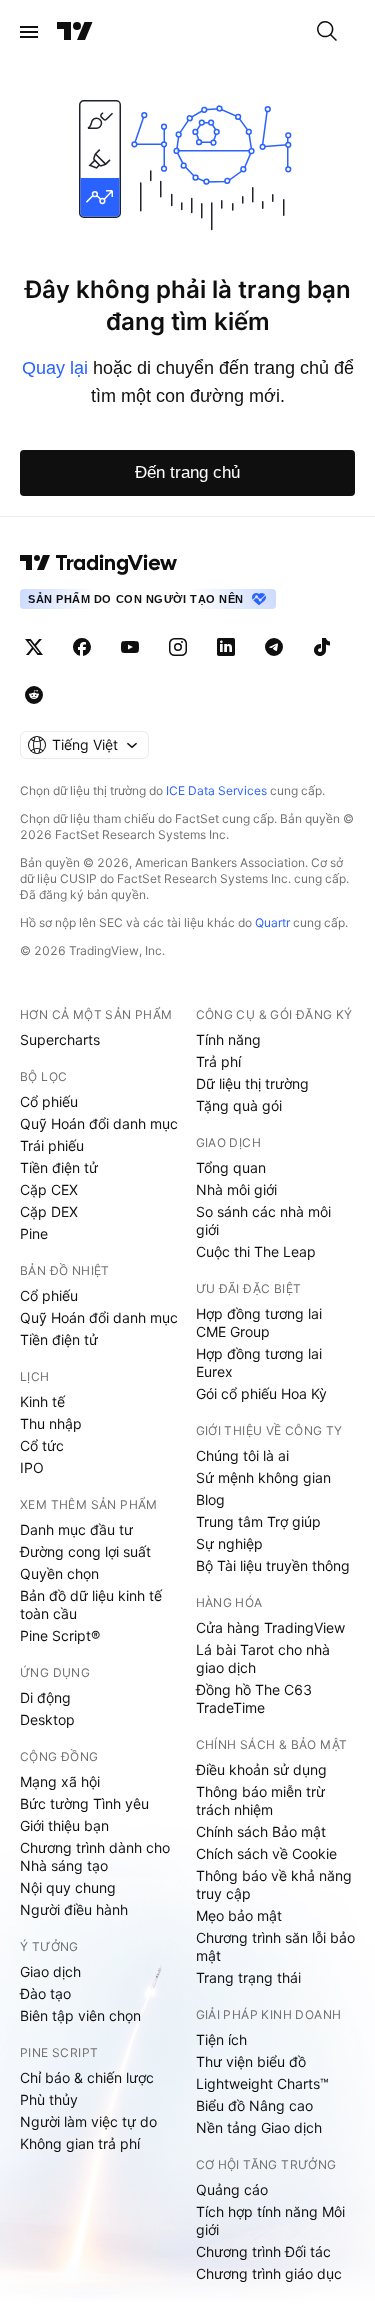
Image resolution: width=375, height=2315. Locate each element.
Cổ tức (42, 1445)
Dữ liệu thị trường (252, 1083)
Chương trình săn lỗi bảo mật (275, 1946)
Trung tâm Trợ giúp (258, 1521)
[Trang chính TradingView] (75, 32)
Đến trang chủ (187, 472)
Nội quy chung (68, 1887)
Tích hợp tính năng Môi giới (270, 2220)
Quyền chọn (59, 1573)
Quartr (272, 922)
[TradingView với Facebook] (82, 647)
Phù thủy (49, 2099)
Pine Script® (60, 1635)
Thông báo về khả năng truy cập (274, 1884)
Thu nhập (51, 1423)
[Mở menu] (29, 32)
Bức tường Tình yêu (84, 1803)
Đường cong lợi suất (85, 1551)
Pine (34, 1233)
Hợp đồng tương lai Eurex (259, 1362)
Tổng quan (231, 1167)
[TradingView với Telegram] (274, 647)
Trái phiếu (52, 1145)
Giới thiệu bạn (64, 1825)
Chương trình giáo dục (269, 2273)
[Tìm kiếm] (327, 32)
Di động (45, 1697)
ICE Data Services (216, 790)
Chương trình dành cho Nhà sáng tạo (95, 1856)
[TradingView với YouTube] (130, 647)
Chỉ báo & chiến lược (87, 2077)
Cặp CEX (49, 1189)
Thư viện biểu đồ (251, 2061)
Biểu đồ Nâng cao (254, 2105)
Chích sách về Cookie (266, 1853)
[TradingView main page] (99, 563)
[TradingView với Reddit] (34, 695)
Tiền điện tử (59, 1167)
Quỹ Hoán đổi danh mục (99, 1123)
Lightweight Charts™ (262, 2083)
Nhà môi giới (236, 1189)
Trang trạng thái (248, 1977)
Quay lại (55, 368)
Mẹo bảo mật (239, 1915)
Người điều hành (74, 1909)
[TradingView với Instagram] (178, 647)
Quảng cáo (232, 2189)
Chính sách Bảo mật (261, 1831)
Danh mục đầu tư (76, 1529)
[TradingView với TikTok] (322, 647)
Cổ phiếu (49, 1101)
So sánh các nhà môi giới (263, 1220)
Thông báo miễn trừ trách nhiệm (260, 1800)
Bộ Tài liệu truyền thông (273, 1565)
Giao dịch (50, 1971)
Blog (210, 1499)
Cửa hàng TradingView (270, 1627)
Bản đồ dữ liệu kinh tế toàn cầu (91, 1604)
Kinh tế (42, 1401)
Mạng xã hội (60, 1781)
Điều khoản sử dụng (261, 1769)
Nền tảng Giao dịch (259, 2127)
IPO (32, 1467)
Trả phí (218, 1061)
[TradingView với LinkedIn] (226, 647)
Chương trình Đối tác (263, 2251)
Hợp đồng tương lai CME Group (259, 1322)
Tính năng (228, 1039)
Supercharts (60, 1039)
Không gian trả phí (80, 2143)
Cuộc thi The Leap (256, 1251)
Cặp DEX (49, 1211)
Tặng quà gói (239, 1105)
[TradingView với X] (34, 647)
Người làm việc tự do (88, 2121)
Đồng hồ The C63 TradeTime (254, 1698)
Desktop (47, 1719)
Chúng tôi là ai (242, 1455)
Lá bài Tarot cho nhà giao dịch (263, 1658)
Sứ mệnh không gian (263, 1477)
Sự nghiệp (229, 1543)
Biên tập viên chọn (80, 2015)
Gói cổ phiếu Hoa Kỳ (261, 1393)
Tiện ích (221, 2039)
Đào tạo (45, 1993)
